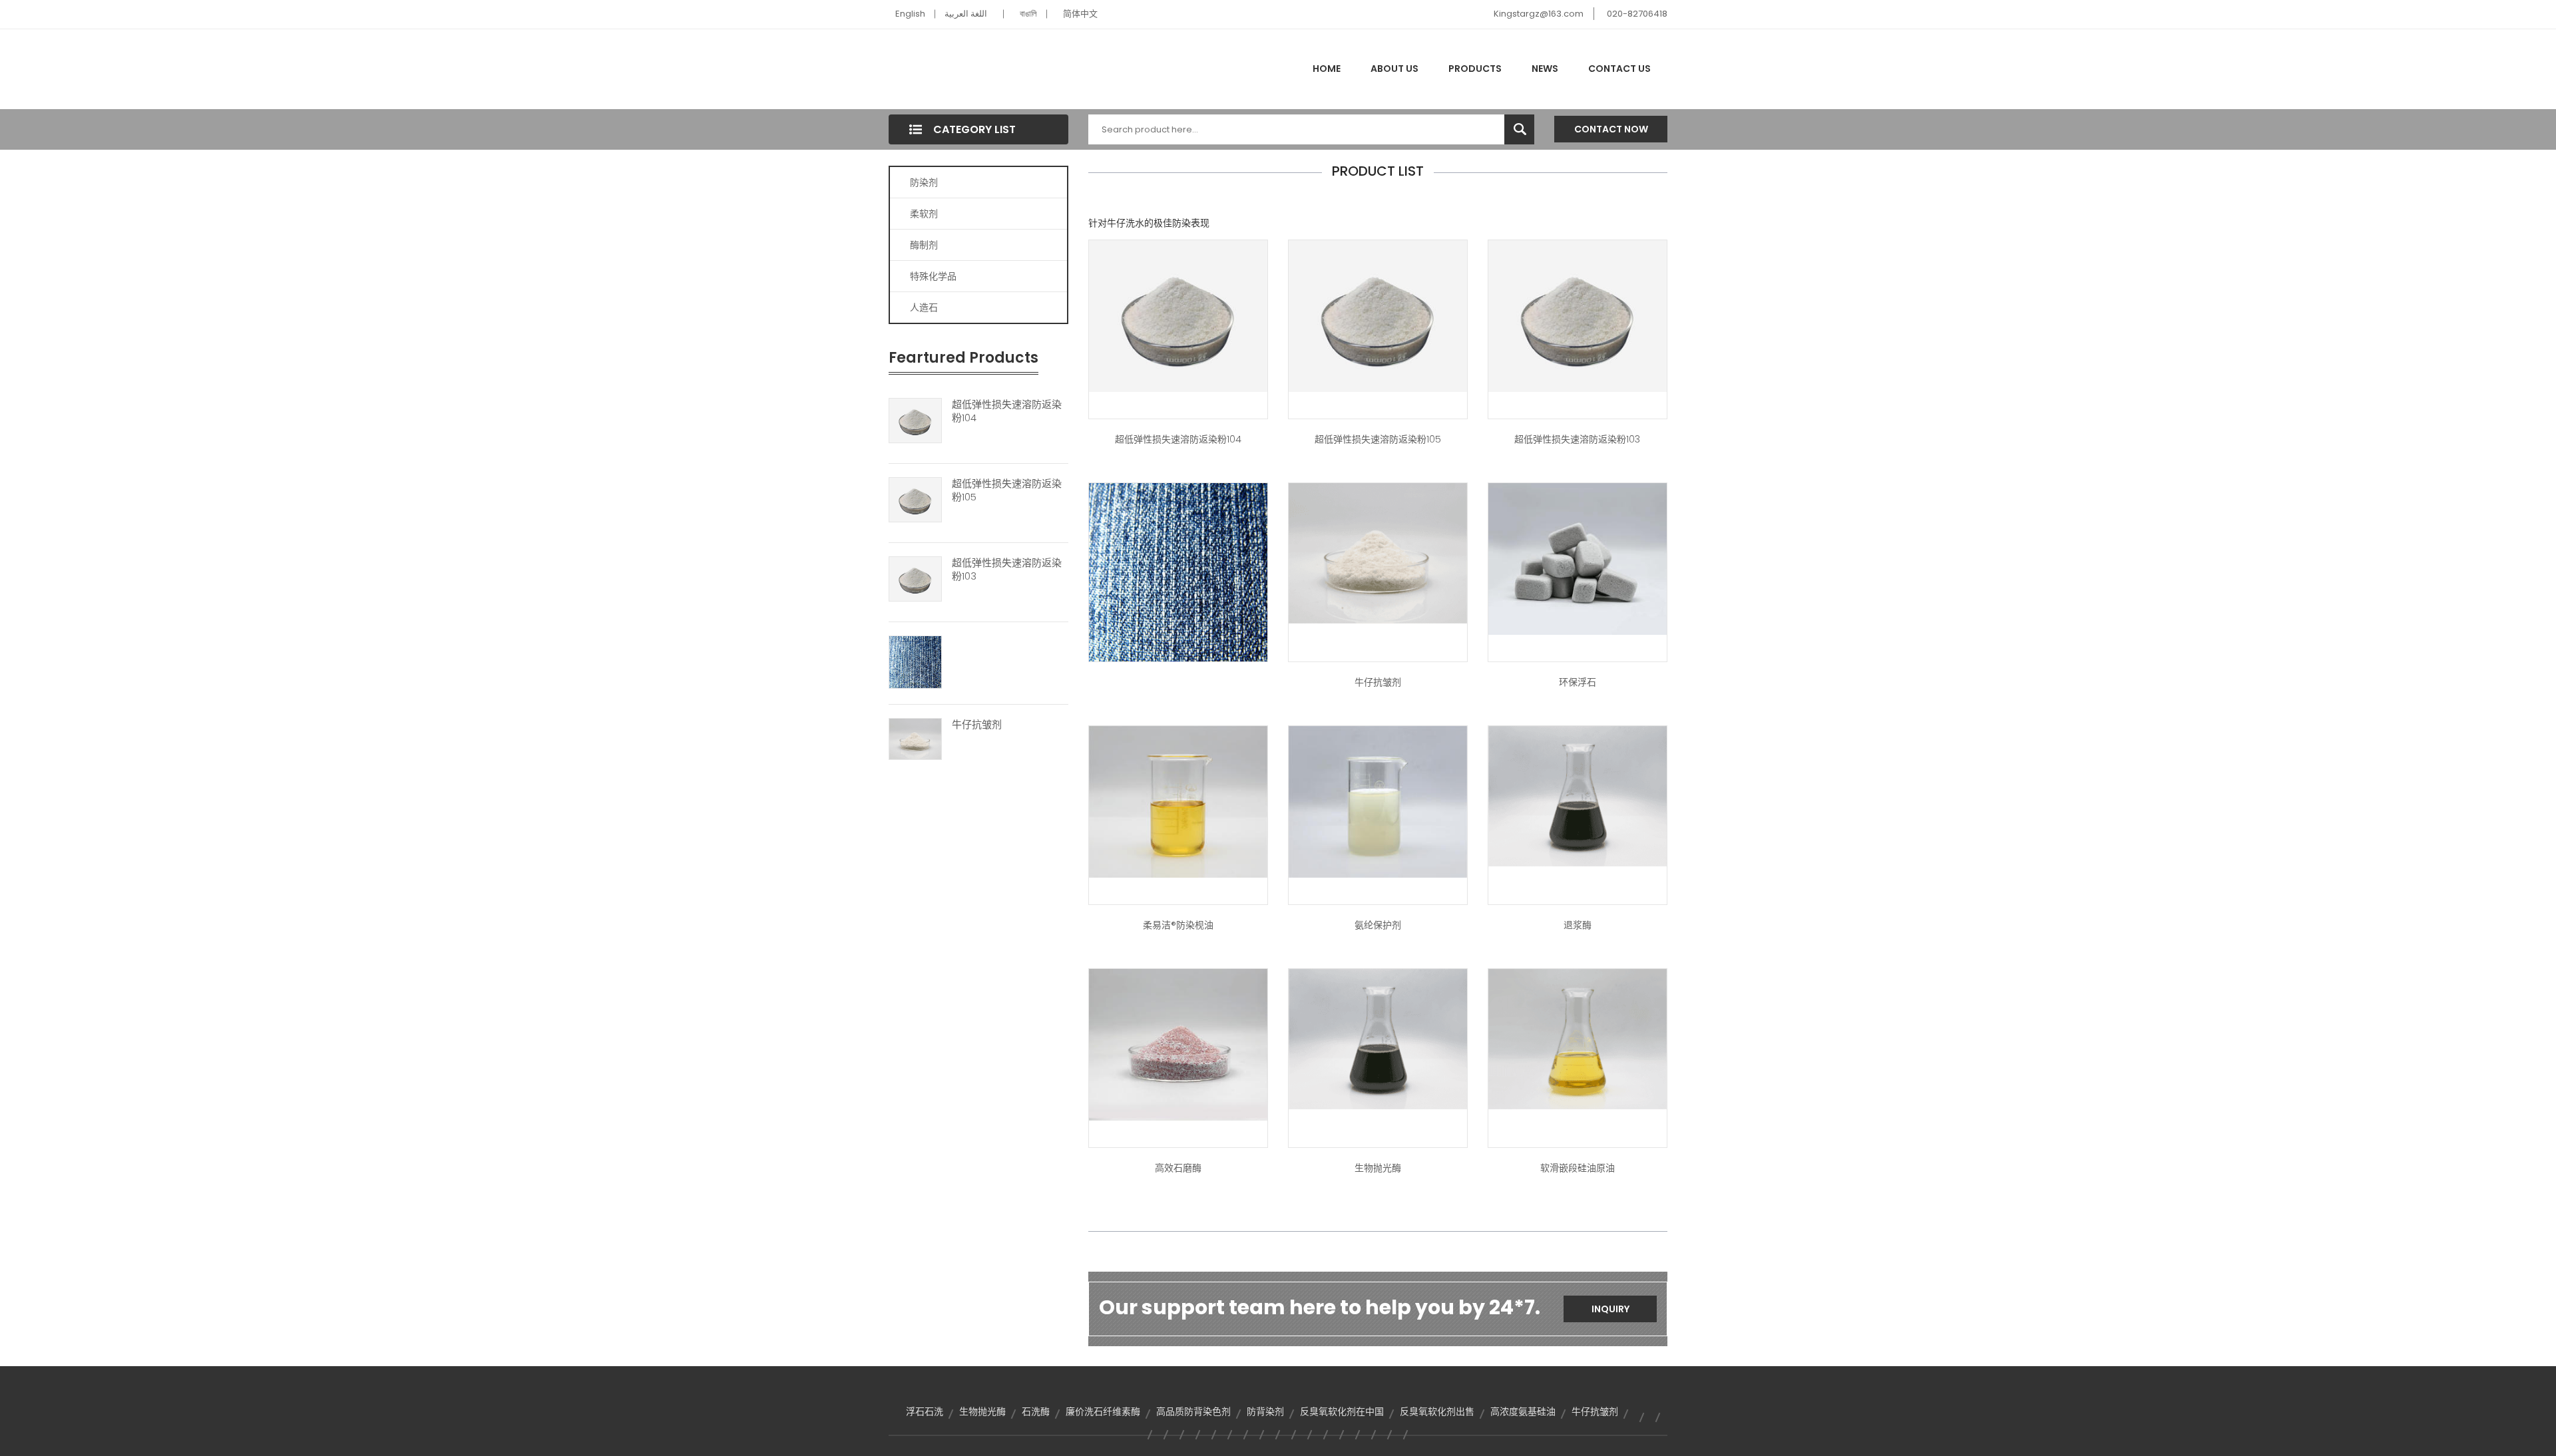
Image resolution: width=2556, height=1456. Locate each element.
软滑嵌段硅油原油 (1578, 1168)
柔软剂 (924, 214)
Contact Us (1619, 69)
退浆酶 (1578, 925)
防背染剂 (1265, 1411)
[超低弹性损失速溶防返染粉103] (915, 578)
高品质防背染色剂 (1193, 1411)
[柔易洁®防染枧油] (1178, 801)
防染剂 (924, 182)
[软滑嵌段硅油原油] (1578, 1038)
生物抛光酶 (1378, 1168)
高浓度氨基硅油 (1523, 1411)
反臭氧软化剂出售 (1437, 1411)
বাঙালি (1028, 14)
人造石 (924, 307)
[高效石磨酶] (1178, 1044)
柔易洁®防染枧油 (1178, 925)
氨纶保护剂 (1378, 925)
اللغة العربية (966, 14)
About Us (1394, 69)
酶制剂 (924, 245)
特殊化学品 (933, 276)
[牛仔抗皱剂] (915, 738)
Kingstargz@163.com (1539, 14)
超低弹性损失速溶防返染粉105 (1007, 490)
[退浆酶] (1578, 795)
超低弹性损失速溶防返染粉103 (1007, 570)
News (1545, 69)
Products (1475, 69)
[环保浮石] (1578, 558)
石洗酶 (1036, 1411)
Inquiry (1610, 1309)
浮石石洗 (925, 1411)
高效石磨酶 (1178, 1168)
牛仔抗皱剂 (977, 725)
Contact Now (1611, 129)
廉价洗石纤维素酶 (1103, 1411)
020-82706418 (1637, 14)
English (910, 14)
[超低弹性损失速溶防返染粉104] (915, 420)
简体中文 (1080, 14)
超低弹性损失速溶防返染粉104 (1007, 411)
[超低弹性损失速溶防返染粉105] (915, 499)
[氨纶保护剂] (1378, 801)
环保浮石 (1578, 682)
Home (1327, 69)
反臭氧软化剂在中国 (1342, 1411)
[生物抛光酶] (1378, 1038)
